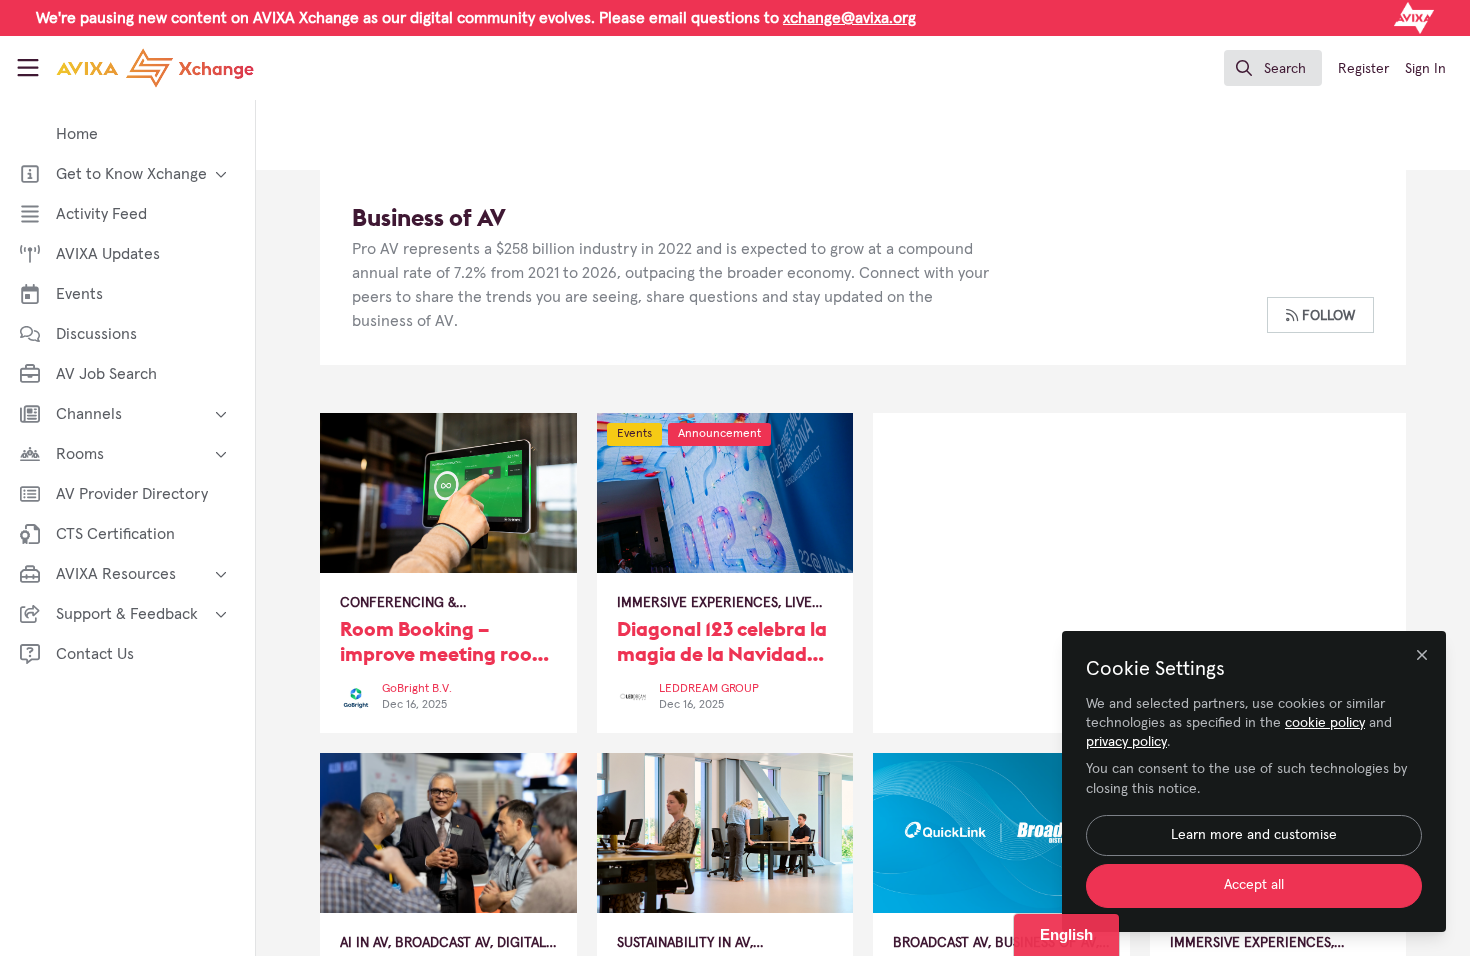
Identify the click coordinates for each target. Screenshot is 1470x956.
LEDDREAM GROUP (709, 689)
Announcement (719, 434)
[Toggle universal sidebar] (28, 68)
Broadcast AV (442, 943)
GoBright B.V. (417, 689)
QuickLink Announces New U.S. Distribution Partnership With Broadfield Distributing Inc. (1001, 833)
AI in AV (364, 943)
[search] (1273, 68)
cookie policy (1325, 723)
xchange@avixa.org (849, 18)
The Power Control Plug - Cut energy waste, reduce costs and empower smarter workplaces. (725, 833)
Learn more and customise (1254, 835)
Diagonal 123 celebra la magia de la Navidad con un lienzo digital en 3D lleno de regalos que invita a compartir (725, 493)
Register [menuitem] (1363, 69)
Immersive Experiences (697, 603)
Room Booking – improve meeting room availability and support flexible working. (448, 493)
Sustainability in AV (683, 943)
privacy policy (1126, 742)
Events (634, 434)
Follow (1326, 316)
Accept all (1254, 885)
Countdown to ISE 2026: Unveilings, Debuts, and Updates (448, 833)
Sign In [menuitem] (1425, 69)
